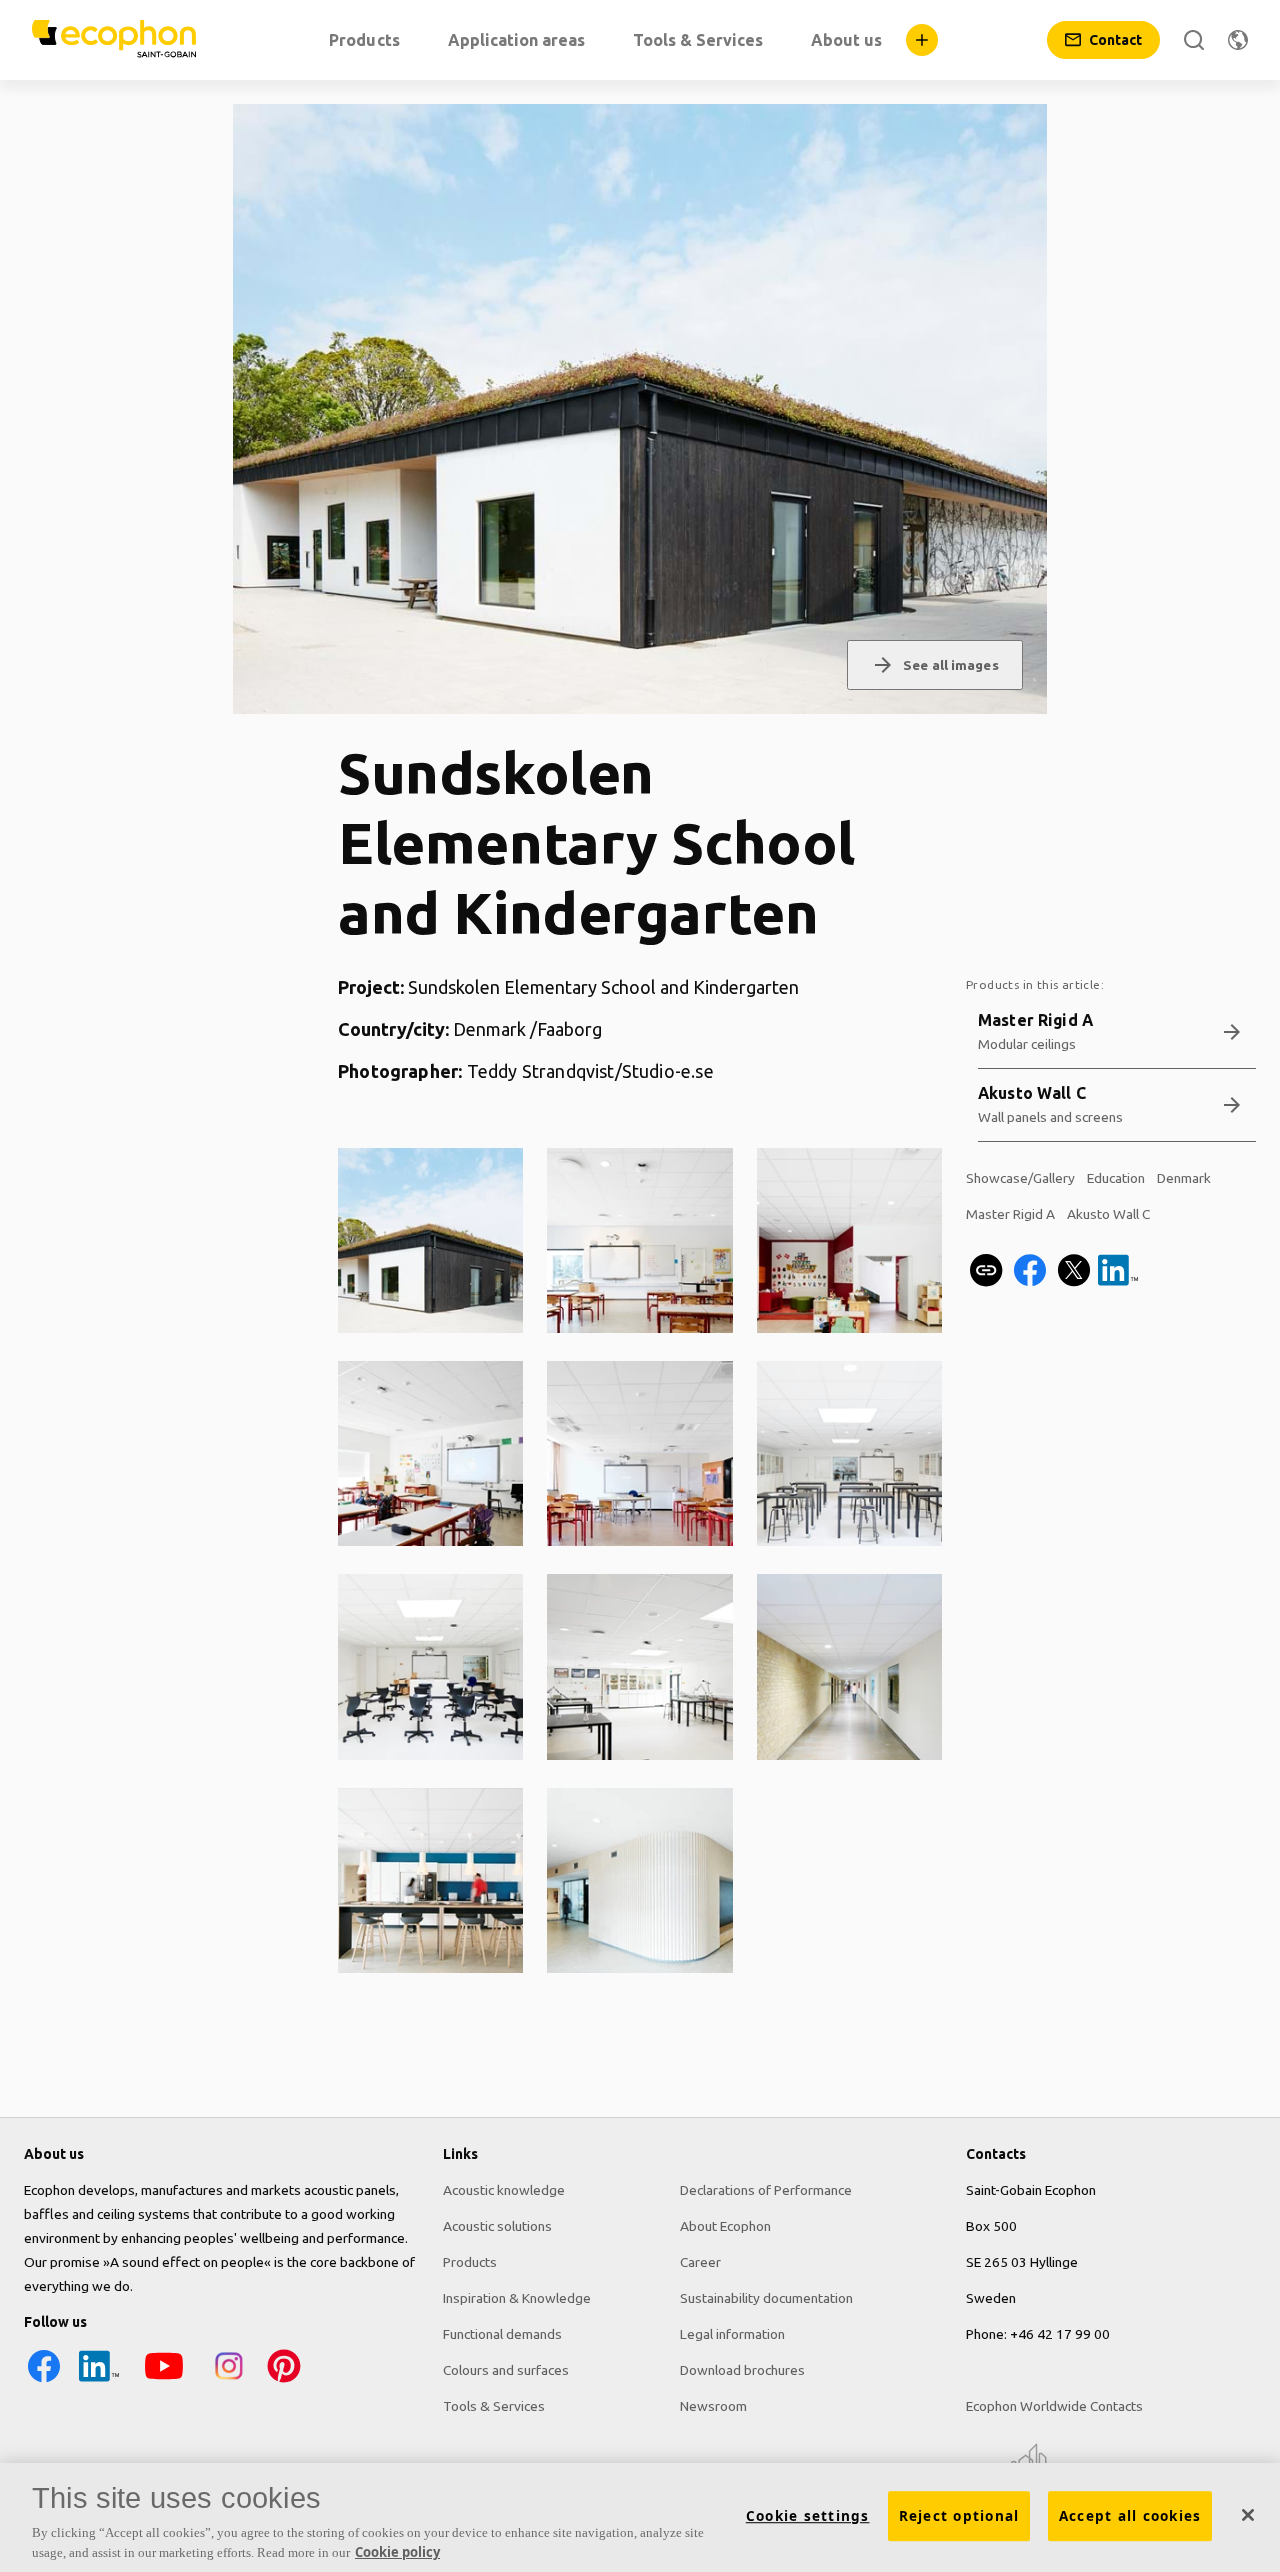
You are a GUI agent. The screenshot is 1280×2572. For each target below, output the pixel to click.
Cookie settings (808, 2516)
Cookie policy (397, 2551)
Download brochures (742, 2370)
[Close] (1248, 2515)
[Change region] (1238, 40)
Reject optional (959, 2516)
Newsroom (713, 2406)
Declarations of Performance (766, 2190)
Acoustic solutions (497, 2226)
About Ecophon (725, 2226)
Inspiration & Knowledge (517, 2298)
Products (470, 2262)
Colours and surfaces (506, 2370)
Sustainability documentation (766, 2298)
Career (700, 2262)
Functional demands (502, 2334)
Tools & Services (494, 2406)
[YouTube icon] (164, 2381)
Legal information (732, 2334)
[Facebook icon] (44, 2381)
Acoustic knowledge (504, 2190)
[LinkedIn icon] (99, 2381)
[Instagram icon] (229, 2381)
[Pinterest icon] (284, 2381)
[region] (640, 2517)
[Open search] (1194, 40)
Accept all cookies (1130, 2516)
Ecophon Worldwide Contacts (1054, 2406)
